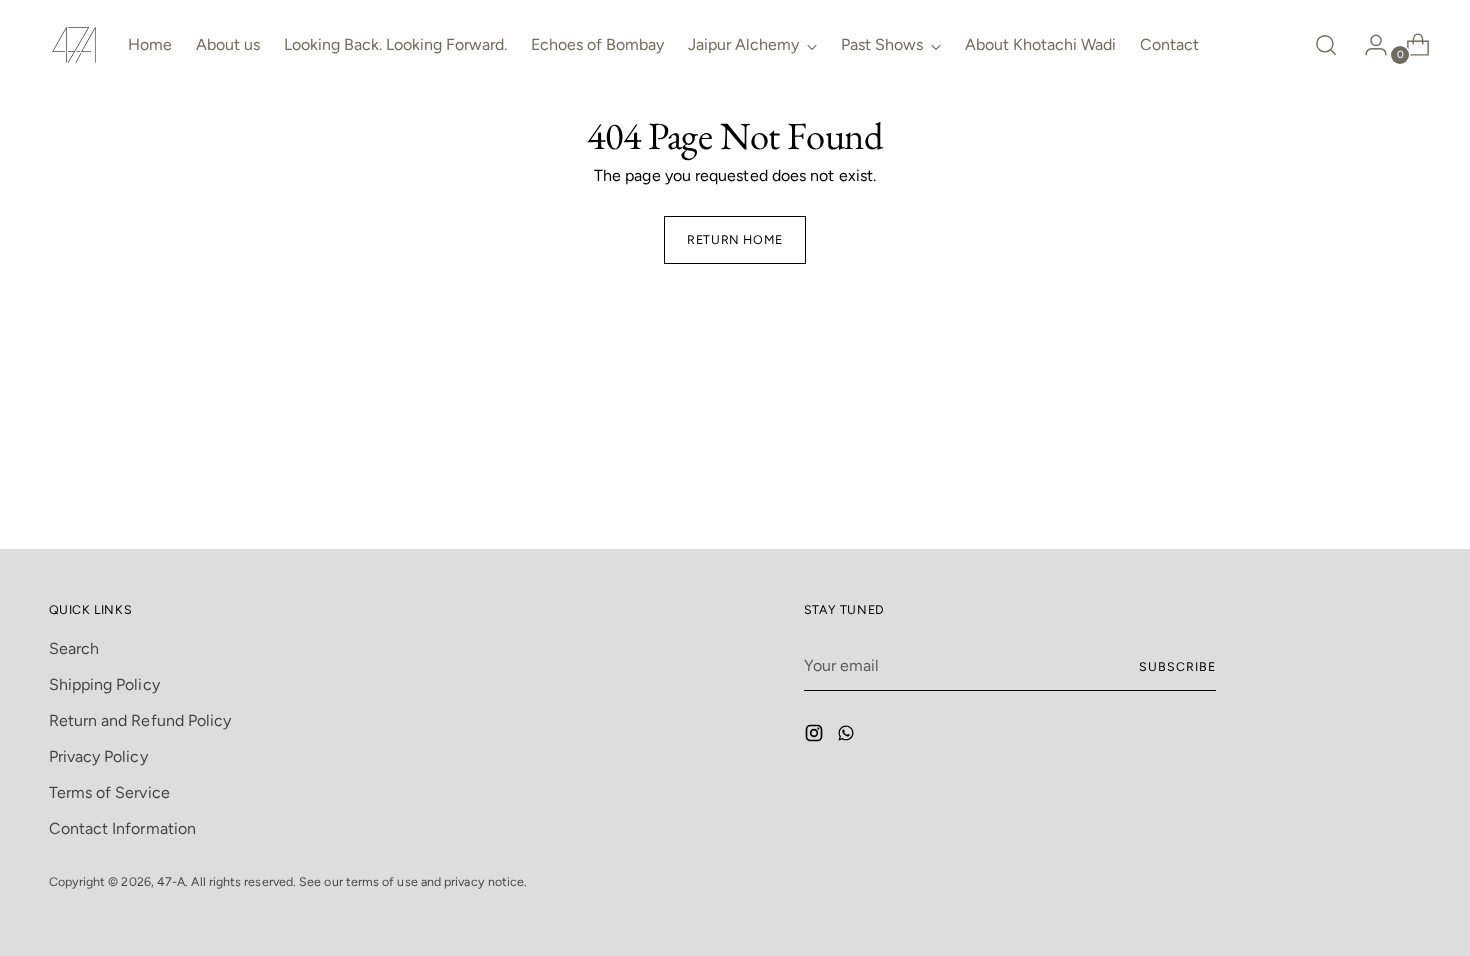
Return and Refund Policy (140, 720)
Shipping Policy (104, 684)
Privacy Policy (98, 756)
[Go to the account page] (1368, 45)
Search (74, 648)
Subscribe (1177, 666)
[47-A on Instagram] (816, 736)
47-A (171, 881)
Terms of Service (109, 792)
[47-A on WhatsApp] (848, 736)
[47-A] (74, 45)
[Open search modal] (1326, 45)
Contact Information (123, 828)
